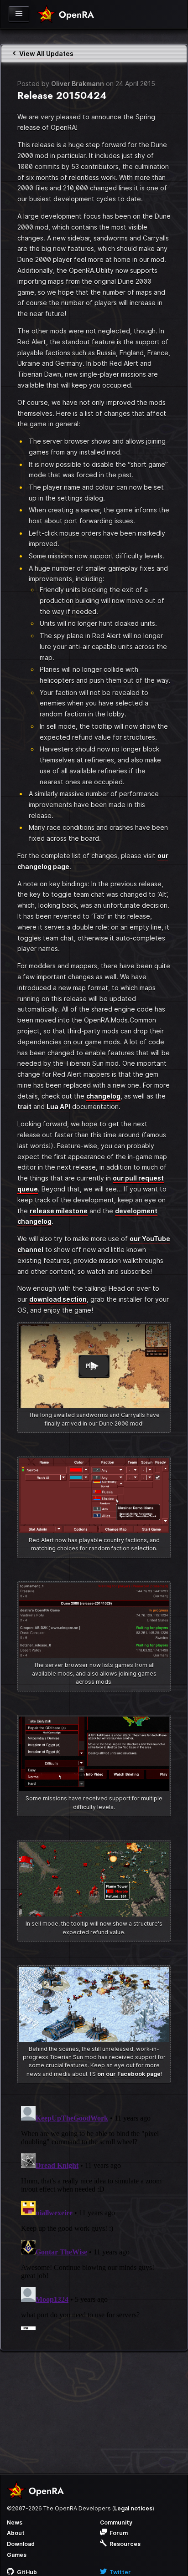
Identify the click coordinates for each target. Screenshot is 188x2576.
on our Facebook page (129, 2074)
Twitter (120, 2572)
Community (116, 2522)
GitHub (26, 2572)
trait (24, 1107)
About (16, 2533)
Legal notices (133, 2508)
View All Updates (46, 54)
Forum (118, 2533)
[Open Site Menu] (19, 14)
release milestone (59, 1211)
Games (17, 2555)
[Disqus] (94, 2216)
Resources (124, 2544)
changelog (103, 1096)
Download (21, 2544)
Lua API (58, 1107)
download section (58, 1299)
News (15, 2522)
